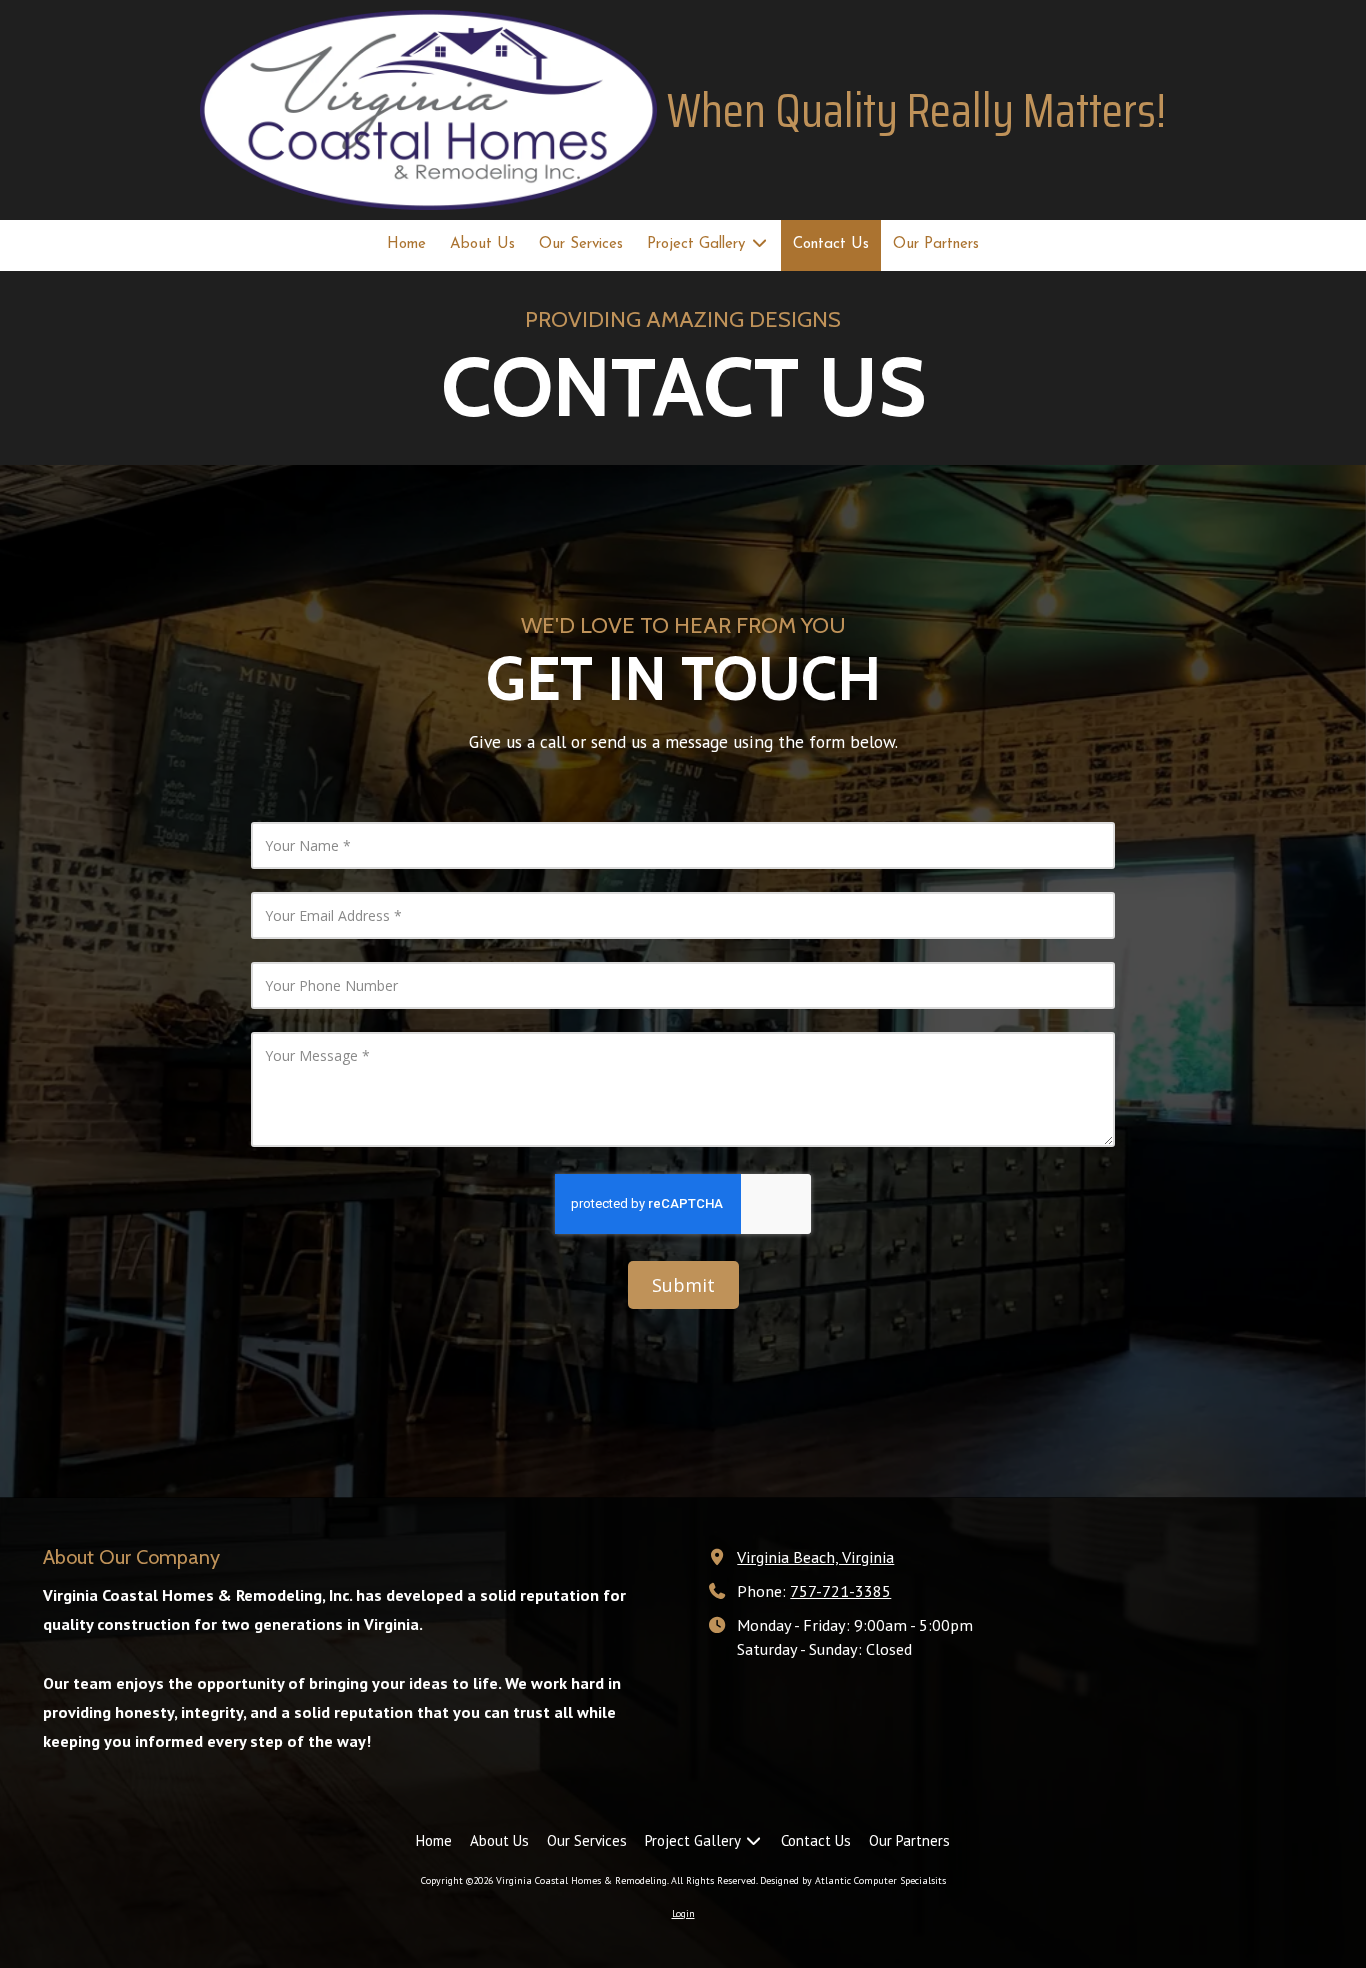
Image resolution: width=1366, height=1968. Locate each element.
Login (683, 1913)
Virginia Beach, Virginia (815, 1556)
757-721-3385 (840, 1590)
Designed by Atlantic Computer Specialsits (853, 1880)
